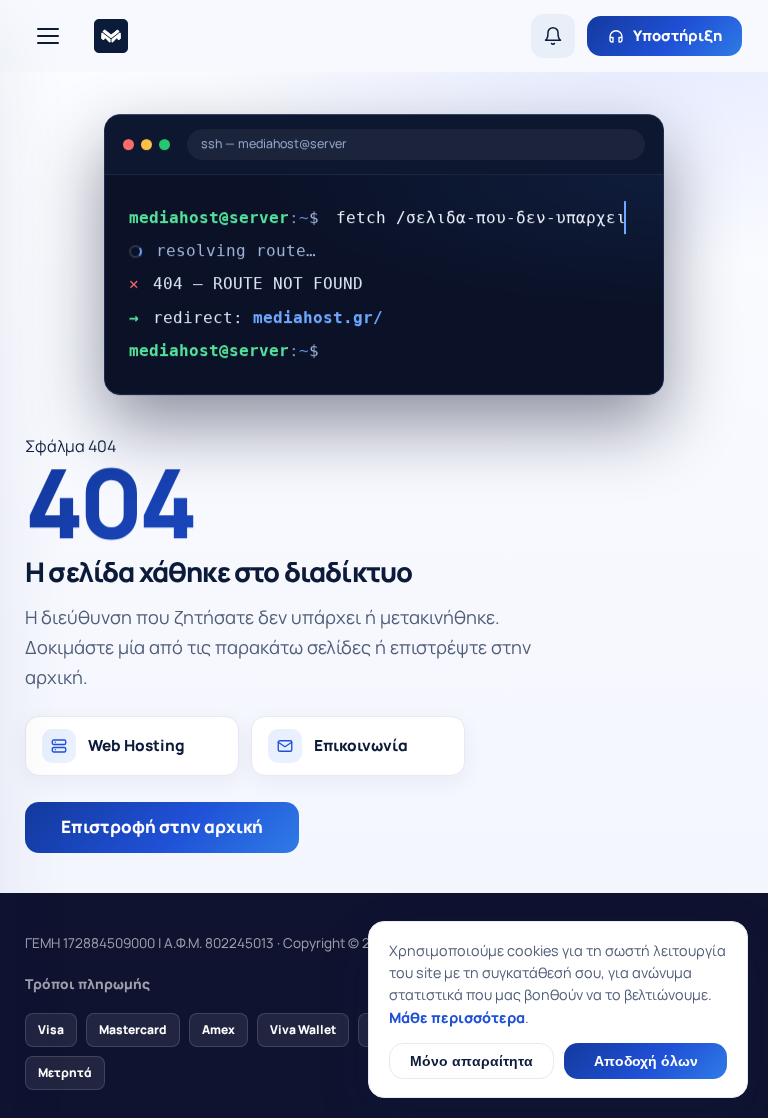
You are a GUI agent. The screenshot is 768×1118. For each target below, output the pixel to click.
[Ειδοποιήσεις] (553, 36)
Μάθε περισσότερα (457, 1017)
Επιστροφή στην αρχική (162, 826)
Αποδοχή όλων (646, 1061)
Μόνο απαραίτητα (471, 1061)
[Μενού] (48, 36)
